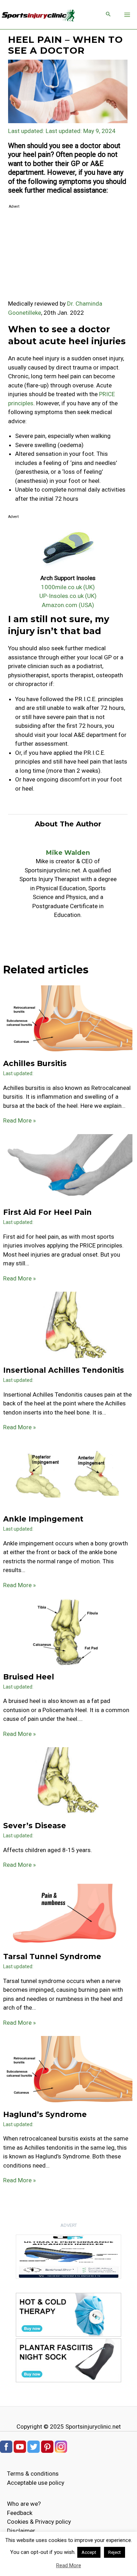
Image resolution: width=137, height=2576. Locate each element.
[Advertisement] (68, 255)
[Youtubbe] (20, 2446)
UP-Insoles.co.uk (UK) (68, 596)
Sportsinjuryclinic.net (93, 2427)
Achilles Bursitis (35, 1063)
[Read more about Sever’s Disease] (68, 1781)
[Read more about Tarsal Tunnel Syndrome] (68, 1912)
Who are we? (24, 2504)
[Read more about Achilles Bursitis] (68, 1019)
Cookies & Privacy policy (39, 2522)
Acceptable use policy (36, 2483)
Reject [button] (115, 2552)
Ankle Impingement (43, 1519)
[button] (108, 15)
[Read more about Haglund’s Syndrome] (68, 2070)
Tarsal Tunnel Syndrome (52, 1956)
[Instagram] (61, 2446)
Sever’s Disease (35, 1826)
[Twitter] (34, 2446)
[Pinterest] (47, 2446)
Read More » (19, 1120)
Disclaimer (21, 2531)
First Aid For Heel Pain (47, 1212)
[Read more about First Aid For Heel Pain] (68, 1168)
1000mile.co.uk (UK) (68, 587)
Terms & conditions (33, 2474)
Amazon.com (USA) (68, 605)
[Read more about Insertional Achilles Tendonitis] (68, 1326)
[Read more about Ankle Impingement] (68, 1475)
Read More (69, 2565)
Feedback (20, 2513)
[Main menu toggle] (128, 15)
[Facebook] (6, 2446)
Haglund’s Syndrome (45, 2114)
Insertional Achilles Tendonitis (64, 1370)
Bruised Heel (29, 1677)
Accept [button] (89, 2552)
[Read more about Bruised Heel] (68, 1632)
